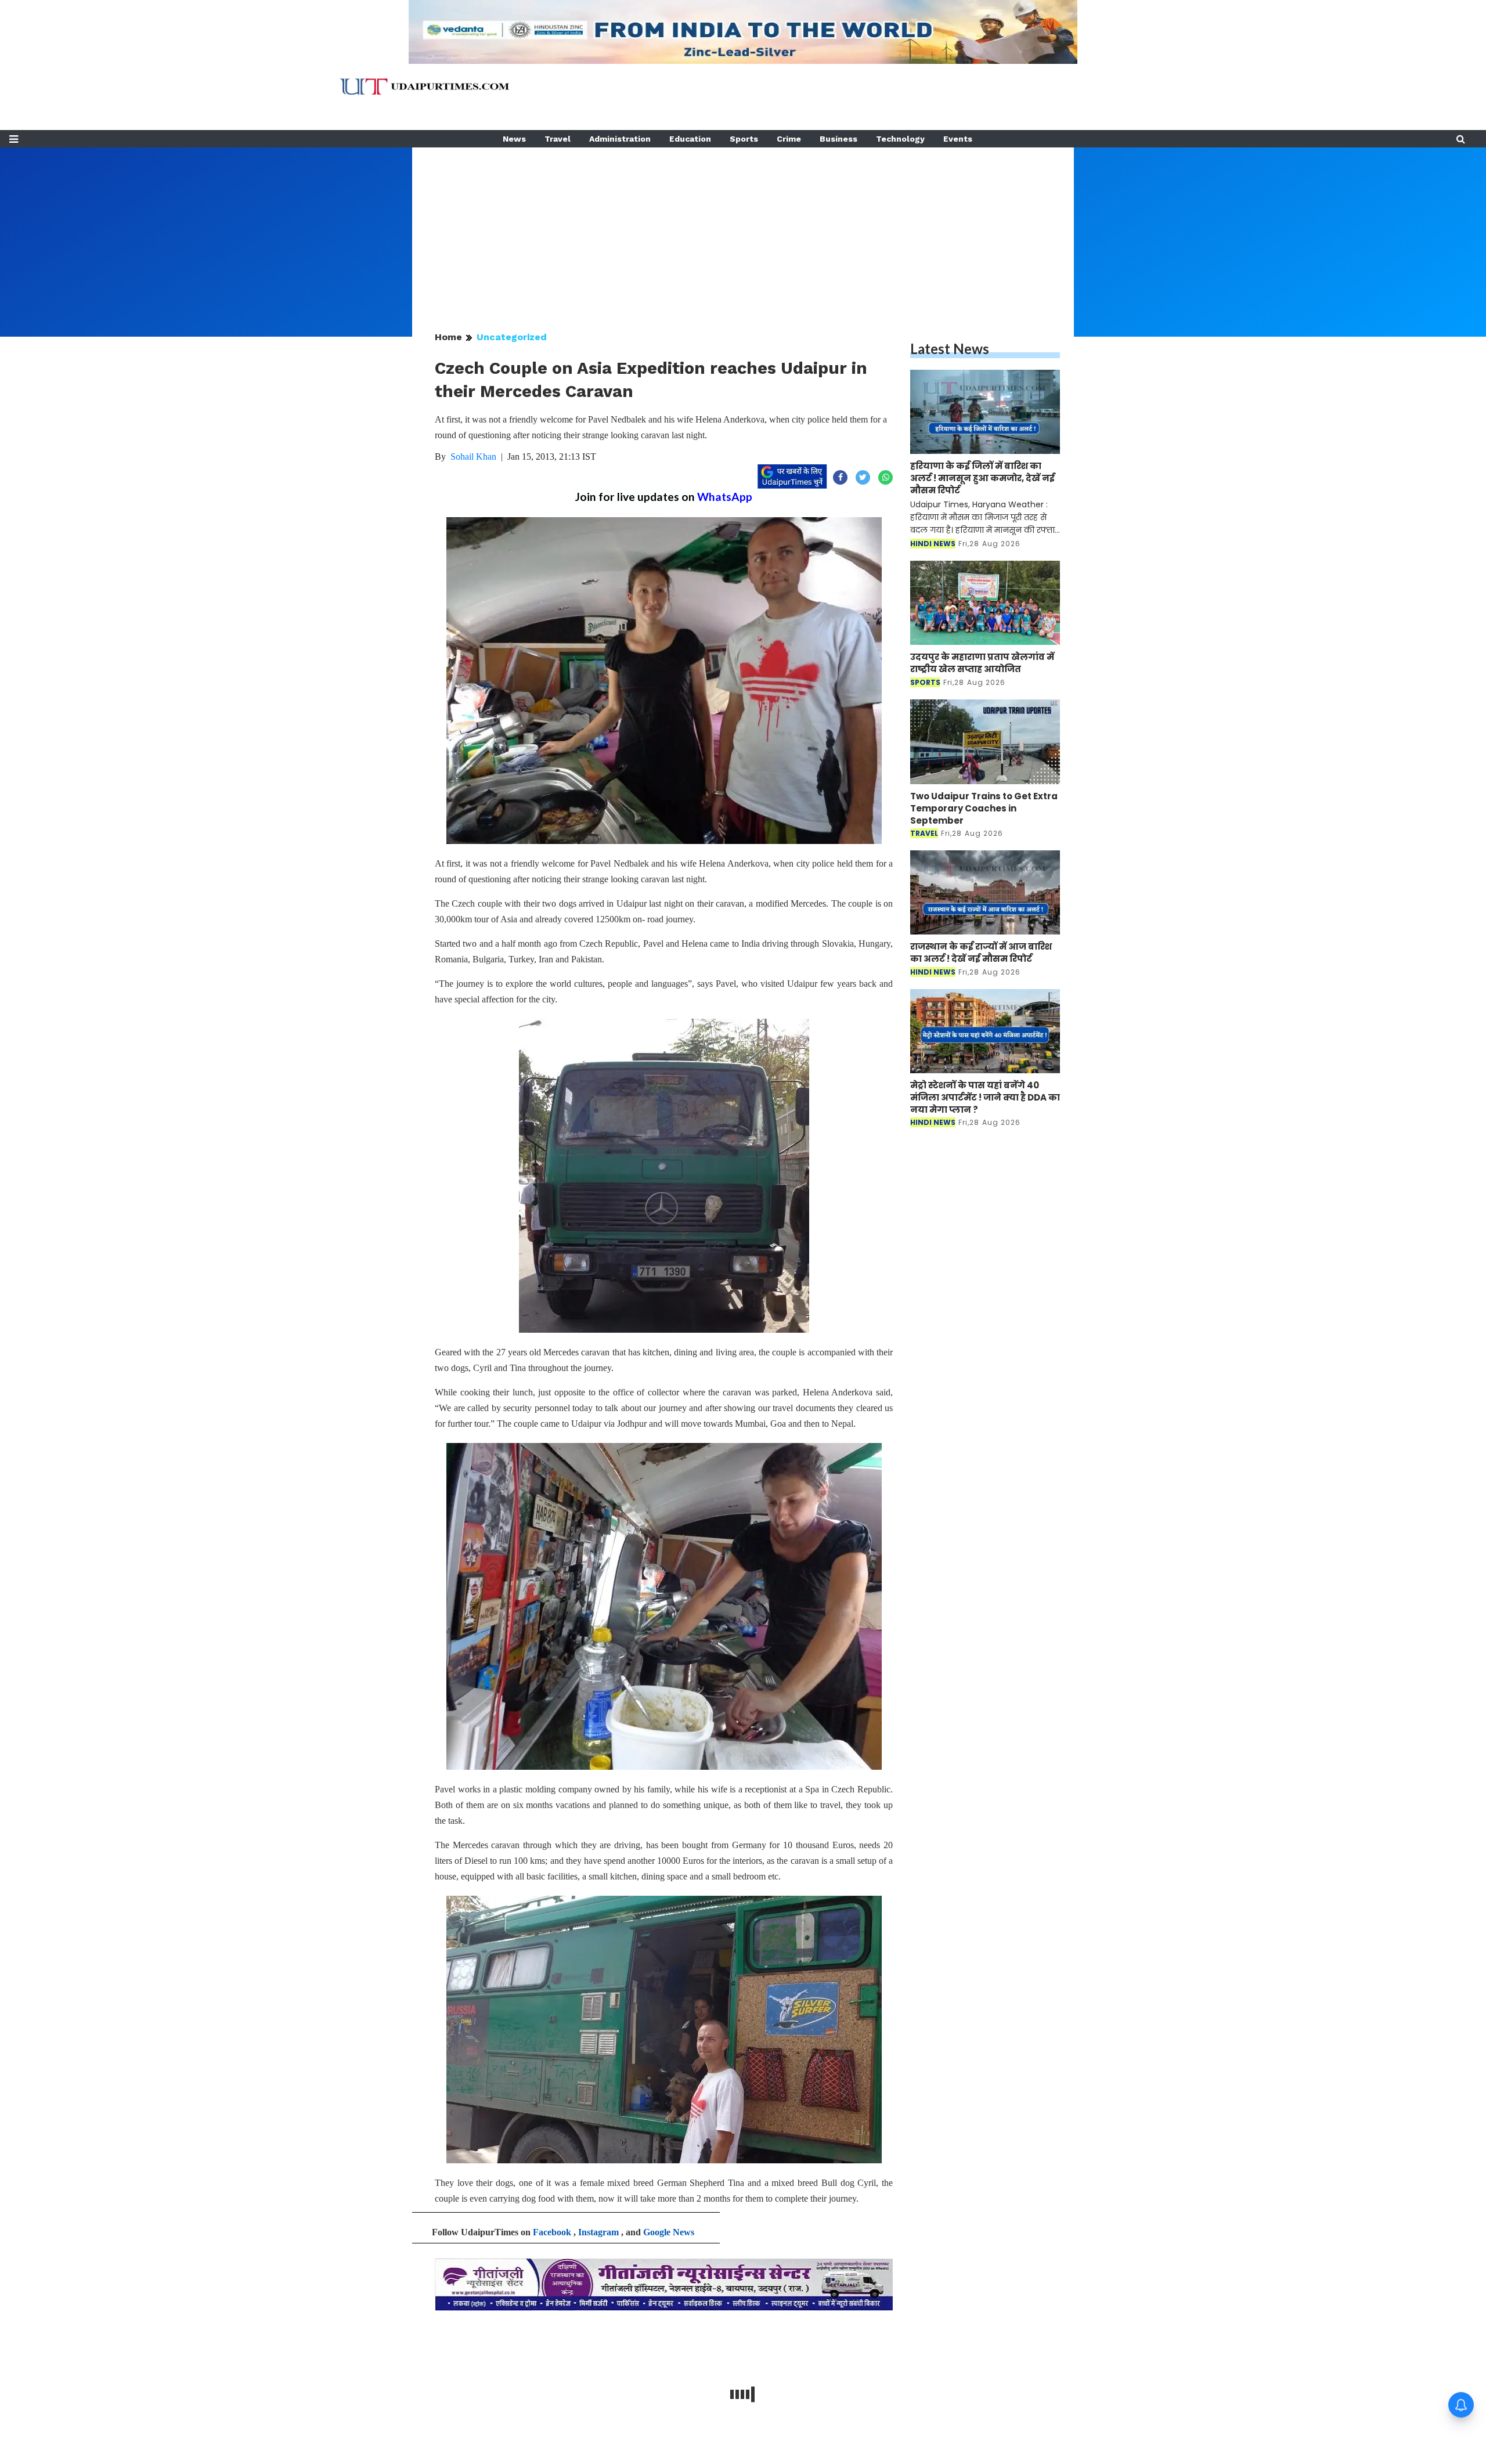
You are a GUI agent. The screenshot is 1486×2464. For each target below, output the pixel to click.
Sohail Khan (473, 457)
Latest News (950, 349)
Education (690, 139)
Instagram (598, 2232)
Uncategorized (512, 337)
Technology (900, 139)
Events (958, 139)
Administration (620, 139)
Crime (789, 139)
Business (838, 139)
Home (448, 337)
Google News (669, 2232)
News (514, 139)
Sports (744, 139)
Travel (558, 139)
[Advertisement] (743, 229)
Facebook (552, 2232)
